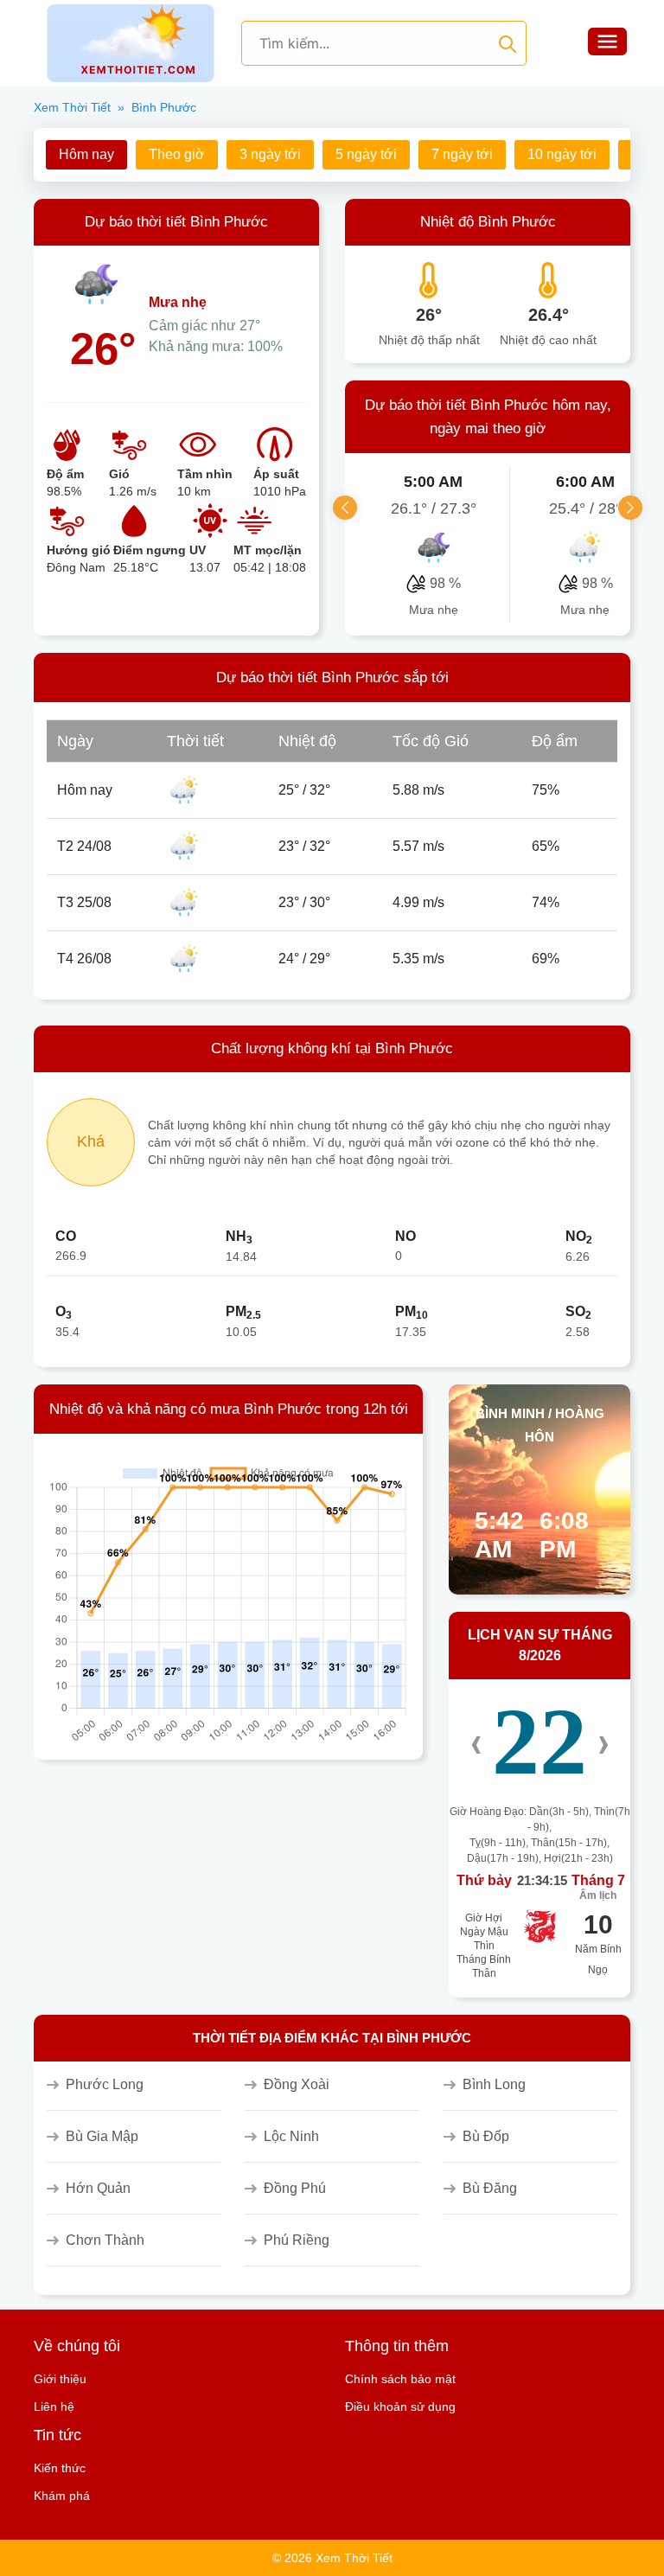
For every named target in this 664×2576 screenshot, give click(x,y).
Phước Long (105, 2084)
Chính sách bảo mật (400, 2379)
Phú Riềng (297, 2240)
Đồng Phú (295, 2188)
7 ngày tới (462, 154)
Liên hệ (54, 2407)
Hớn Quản (98, 2188)
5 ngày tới (366, 154)
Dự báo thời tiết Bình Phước (176, 222)
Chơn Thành (105, 2240)
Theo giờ (177, 154)
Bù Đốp (486, 2136)
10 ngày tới (562, 154)
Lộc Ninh (291, 2136)
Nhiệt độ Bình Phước (488, 222)
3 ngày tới (270, 154)
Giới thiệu (60, 2379)
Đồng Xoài (297, 2084)
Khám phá (62, 2496)
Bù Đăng (490, 2188)
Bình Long (494, 2084)
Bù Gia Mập (102, 2136)
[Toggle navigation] (607, 43)
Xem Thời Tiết (72, 107)
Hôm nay (86, 154)
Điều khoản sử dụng (400, 2407)
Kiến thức (60, 2468)
